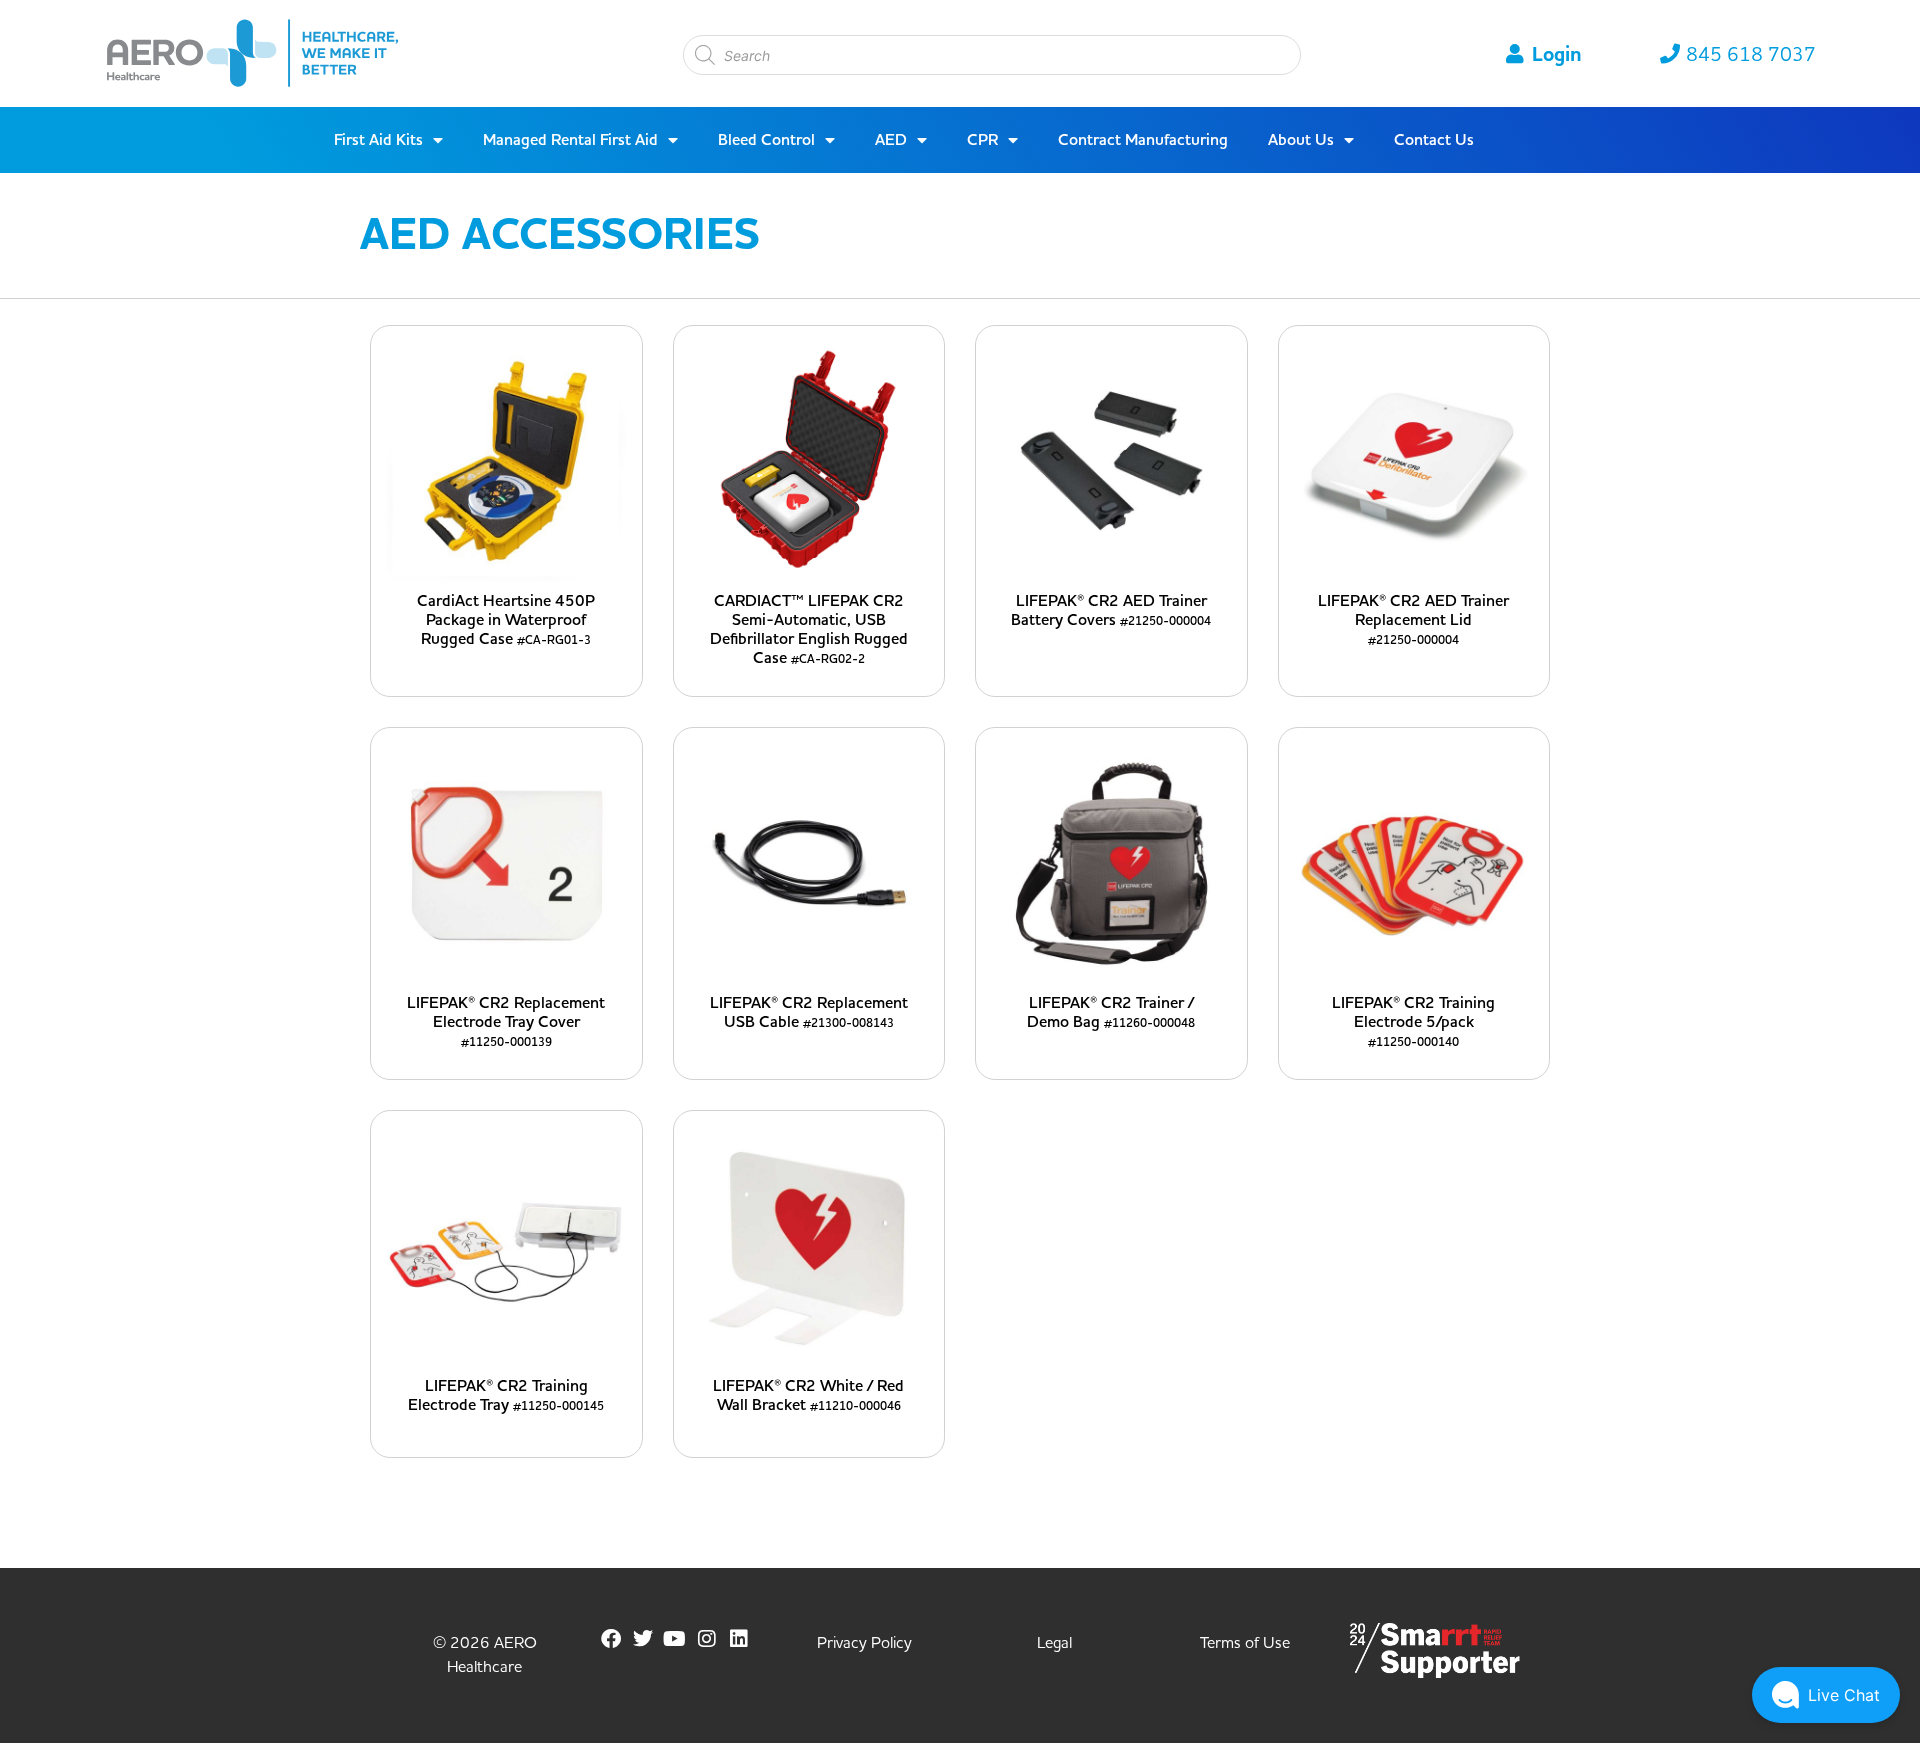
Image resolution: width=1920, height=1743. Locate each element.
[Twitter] (643, 1639)
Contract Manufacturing (1143, 140)
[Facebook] (611, 1639)
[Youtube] (675, 1639)
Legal (1054, 1643)
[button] (1826, 1695)
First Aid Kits (378, 140)
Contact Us (1434, 140)
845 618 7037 (1751, 55)
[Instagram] (707, 1639)
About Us (1301, 140)
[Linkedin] (739, 1639)
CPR (982, 140)
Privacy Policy (864, 1643)
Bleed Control (766, 140)
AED (891, 140)
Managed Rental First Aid (570, 140)
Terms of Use (1245, 1643)
